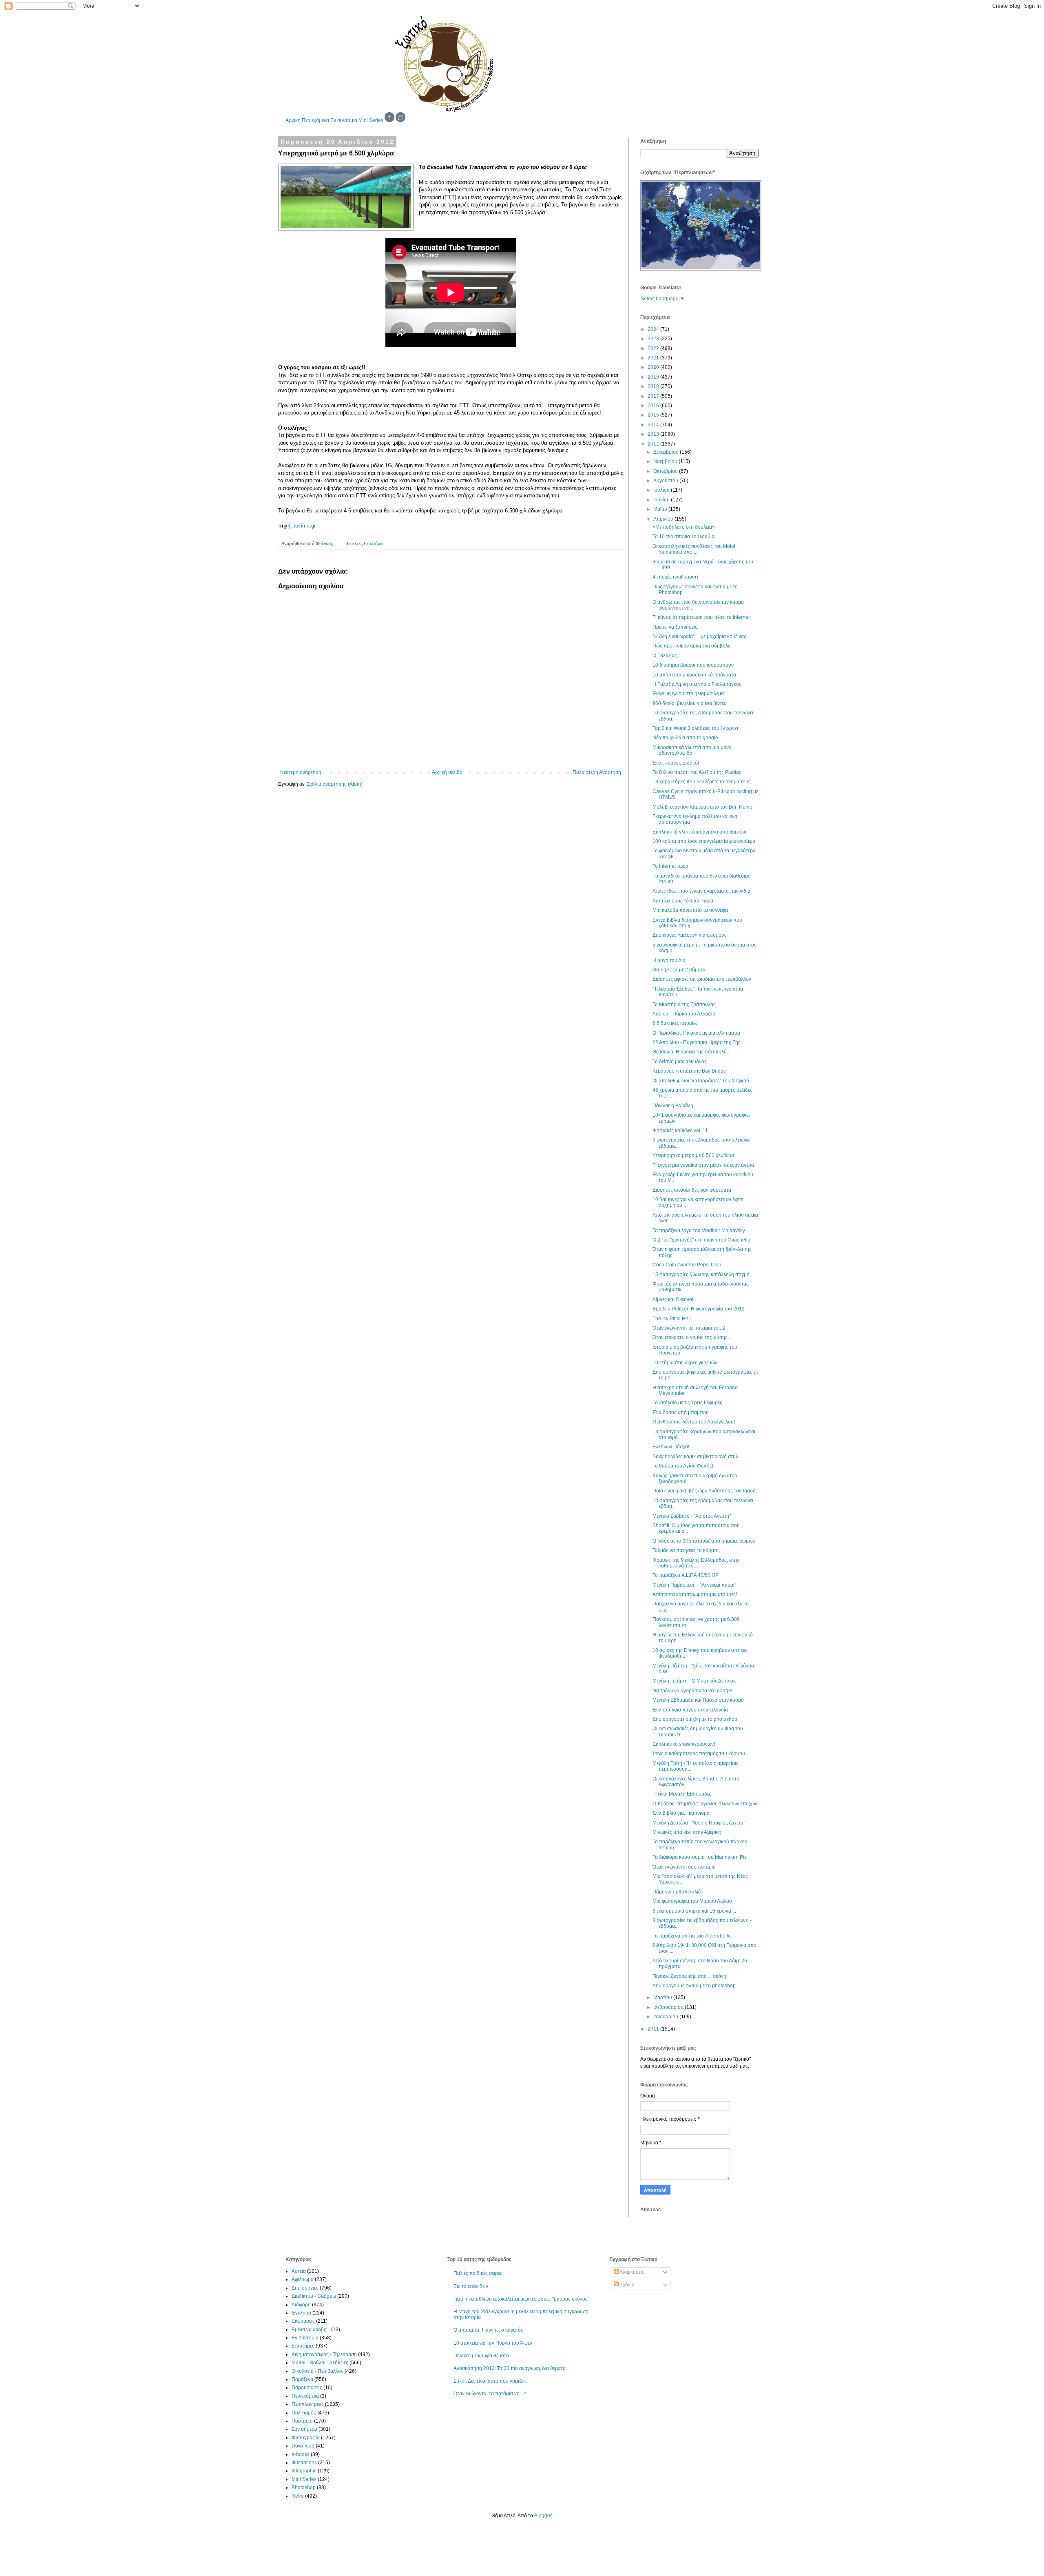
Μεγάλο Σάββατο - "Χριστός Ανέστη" (692, 1516)
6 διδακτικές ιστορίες (675, 1023)
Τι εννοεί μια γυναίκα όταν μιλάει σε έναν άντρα (703, 1165)
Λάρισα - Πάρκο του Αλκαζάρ (684, 1014)
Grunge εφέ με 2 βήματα (679, 970)
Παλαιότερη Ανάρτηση (597, 772)
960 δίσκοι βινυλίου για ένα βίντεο (690, 703)
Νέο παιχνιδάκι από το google (685, 738)
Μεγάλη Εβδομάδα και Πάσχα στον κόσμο (698, 1700)
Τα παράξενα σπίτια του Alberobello (692, 1936)
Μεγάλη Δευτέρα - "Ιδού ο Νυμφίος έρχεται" (699, 1823)
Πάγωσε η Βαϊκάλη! (674, 1106)
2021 (654, 358)
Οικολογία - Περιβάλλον (317, 2371)
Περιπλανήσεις (308, 2404)
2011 (654, 2029)
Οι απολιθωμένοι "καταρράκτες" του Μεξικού (701, 1081)
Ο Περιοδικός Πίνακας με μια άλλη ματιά (696, 1033)
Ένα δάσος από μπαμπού (681, 1412)
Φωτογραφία (306, 2438)
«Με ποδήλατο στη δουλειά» (684, 527)
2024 (654, 329)
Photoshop (304, 2487)
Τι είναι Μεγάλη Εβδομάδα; (682, 1794)
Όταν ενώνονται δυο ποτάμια (684, 1867)
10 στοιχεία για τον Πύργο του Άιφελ (493, 2343)
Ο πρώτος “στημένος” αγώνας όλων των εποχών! (706, 1804)
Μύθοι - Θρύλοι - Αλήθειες (320, 2363)
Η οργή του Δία (669, 960)
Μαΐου (661, 509)
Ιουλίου (662, 490)
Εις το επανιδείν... (473, 2286)
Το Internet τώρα (670, 866)
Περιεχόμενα (315, 120)
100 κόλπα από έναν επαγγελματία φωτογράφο (704, 841)
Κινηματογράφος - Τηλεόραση (324, 2354)
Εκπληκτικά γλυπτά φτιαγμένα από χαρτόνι (699, 832)
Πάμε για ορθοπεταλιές (678, 1892)
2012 (654, 444)
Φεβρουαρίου (669, 2007)
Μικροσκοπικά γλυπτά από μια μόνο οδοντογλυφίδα (692, 750)
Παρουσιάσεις (307, 2388)
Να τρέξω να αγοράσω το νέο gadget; (693, 1691)
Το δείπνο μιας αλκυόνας (680, 1062)
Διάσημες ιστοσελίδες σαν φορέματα (692, 1190)
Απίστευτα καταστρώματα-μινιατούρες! (695, 1594)
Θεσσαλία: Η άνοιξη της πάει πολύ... (691, 1052)
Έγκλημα (301, 2313)
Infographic (304, 2471)
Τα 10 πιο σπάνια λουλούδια (683, 536)
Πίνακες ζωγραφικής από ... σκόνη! (690, 1976)
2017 (654, 396)
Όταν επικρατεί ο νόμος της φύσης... (692, 1337)
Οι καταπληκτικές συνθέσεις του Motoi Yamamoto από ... (694, 549)
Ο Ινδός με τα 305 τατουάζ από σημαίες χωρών (704, 1541)
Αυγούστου (666, 481)
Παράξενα (302, 2379)
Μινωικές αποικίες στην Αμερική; (688, 1832)
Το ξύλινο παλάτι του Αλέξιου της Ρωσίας (697, 772)
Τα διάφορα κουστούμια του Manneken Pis (700, 1857)
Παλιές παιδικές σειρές (478, 2273)
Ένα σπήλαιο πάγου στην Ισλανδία (690, 1710)
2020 (654, 367)
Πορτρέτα (302, 2421)
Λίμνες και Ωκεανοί (673, 1299)
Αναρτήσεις (631, 2272)
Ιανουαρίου (666, 2017)
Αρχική (293, 120)
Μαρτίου (663, 1997)
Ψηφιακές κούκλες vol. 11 (680, 1131)
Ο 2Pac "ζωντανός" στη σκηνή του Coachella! (702, 1240)
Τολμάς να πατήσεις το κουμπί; (686, 1550)
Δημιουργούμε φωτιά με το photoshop (694, 1986)
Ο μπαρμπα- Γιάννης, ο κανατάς (488, 2330)
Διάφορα (301, 2305)
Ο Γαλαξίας (665, 656)
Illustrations (304, 2463)
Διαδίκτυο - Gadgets (314, 2296)
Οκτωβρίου (666, 471)
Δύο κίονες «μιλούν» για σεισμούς (690, 935)
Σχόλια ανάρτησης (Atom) (335, 784)
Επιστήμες (374, 543)
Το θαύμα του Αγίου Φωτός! (683, 1466)
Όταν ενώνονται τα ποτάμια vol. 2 (689, 1328)
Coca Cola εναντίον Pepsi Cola (687, 1265)
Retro (298, 2496)
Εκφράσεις (303, 2321)
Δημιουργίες (305, 2288)
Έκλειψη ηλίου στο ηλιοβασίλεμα (688, 694)
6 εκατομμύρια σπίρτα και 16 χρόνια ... (694, 1911)
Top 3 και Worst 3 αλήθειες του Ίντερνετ (696, 728)
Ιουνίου (662, 500)
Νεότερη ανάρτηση (301, 772)
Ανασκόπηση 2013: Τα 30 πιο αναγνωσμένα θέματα (510, 2368)
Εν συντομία (344, 120)
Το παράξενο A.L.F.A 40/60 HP (686, 1575)
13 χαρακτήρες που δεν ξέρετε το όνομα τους (702, 782)
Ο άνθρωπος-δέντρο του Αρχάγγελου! (694, 1422)
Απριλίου (664, 519)
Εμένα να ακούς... (311, 2330)
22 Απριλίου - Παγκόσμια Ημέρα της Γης (697, 1042)
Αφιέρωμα (303, 2279)
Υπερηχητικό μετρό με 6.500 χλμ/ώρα (693, 1155)
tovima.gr (305, 526)
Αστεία (299, 2271)
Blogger (543, 2516)
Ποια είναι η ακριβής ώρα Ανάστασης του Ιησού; (705, 1491)
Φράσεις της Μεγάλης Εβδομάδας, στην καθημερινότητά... (696, 1563)
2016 (654, 406)
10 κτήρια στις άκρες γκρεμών (685, 1363)
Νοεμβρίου (666, 461)
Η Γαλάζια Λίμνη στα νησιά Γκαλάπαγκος (697, 684)
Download (303, 2446)
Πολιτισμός (304, 2413)
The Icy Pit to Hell (672, 1319)
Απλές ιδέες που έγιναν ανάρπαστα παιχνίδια (701, 891)
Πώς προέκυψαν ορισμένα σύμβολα (692, 646)
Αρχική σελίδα (447, 772)
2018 (654, 386)
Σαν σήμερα (304, 2429)
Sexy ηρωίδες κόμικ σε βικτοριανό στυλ (695, 1456)
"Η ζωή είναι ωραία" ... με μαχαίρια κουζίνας (699, 636)
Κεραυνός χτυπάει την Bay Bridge (689, 1071)
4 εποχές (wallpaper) (675, 577)
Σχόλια (627, 2285)
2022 (654, 348)
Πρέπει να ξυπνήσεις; (676, 627)
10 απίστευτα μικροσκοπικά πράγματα (694, 675)
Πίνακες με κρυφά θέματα (481, 2356)
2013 (654, 434)
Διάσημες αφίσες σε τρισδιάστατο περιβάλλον (702, 979)
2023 (654, 339)
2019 (654, 377)
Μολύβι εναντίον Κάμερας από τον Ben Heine (702, 807)
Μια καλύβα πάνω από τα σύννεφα (690, 910)
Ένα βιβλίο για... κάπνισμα (681, 1813)
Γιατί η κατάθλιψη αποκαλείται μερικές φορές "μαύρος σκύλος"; (522, 2299)
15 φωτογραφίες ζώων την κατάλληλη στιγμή (701, 1275)
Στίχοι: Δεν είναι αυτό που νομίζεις (490, 2381)
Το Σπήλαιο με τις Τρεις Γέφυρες (687, 1403)
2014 (654, 425)
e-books (301, 2454)
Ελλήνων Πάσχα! (671, 1447)
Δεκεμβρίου (667, 452)
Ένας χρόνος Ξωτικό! (676, 763)
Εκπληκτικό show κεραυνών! (684, 1744)
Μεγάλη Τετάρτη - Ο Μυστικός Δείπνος (694, 1681)
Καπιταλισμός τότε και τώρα (683, 901)
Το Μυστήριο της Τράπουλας (684, 1004)
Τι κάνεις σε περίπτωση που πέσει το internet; (702, 617)
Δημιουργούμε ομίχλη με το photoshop (695, 1719)
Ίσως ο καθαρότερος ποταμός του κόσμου (699, 1754)
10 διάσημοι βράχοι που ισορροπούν (693, 665)
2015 (654, 415)
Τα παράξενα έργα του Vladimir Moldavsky (699, 1230)
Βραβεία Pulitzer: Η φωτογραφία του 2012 (699, 1309)
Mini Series (371, 120)
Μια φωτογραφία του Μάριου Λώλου (692, 1901)
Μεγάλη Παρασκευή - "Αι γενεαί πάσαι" (694, 1585)
